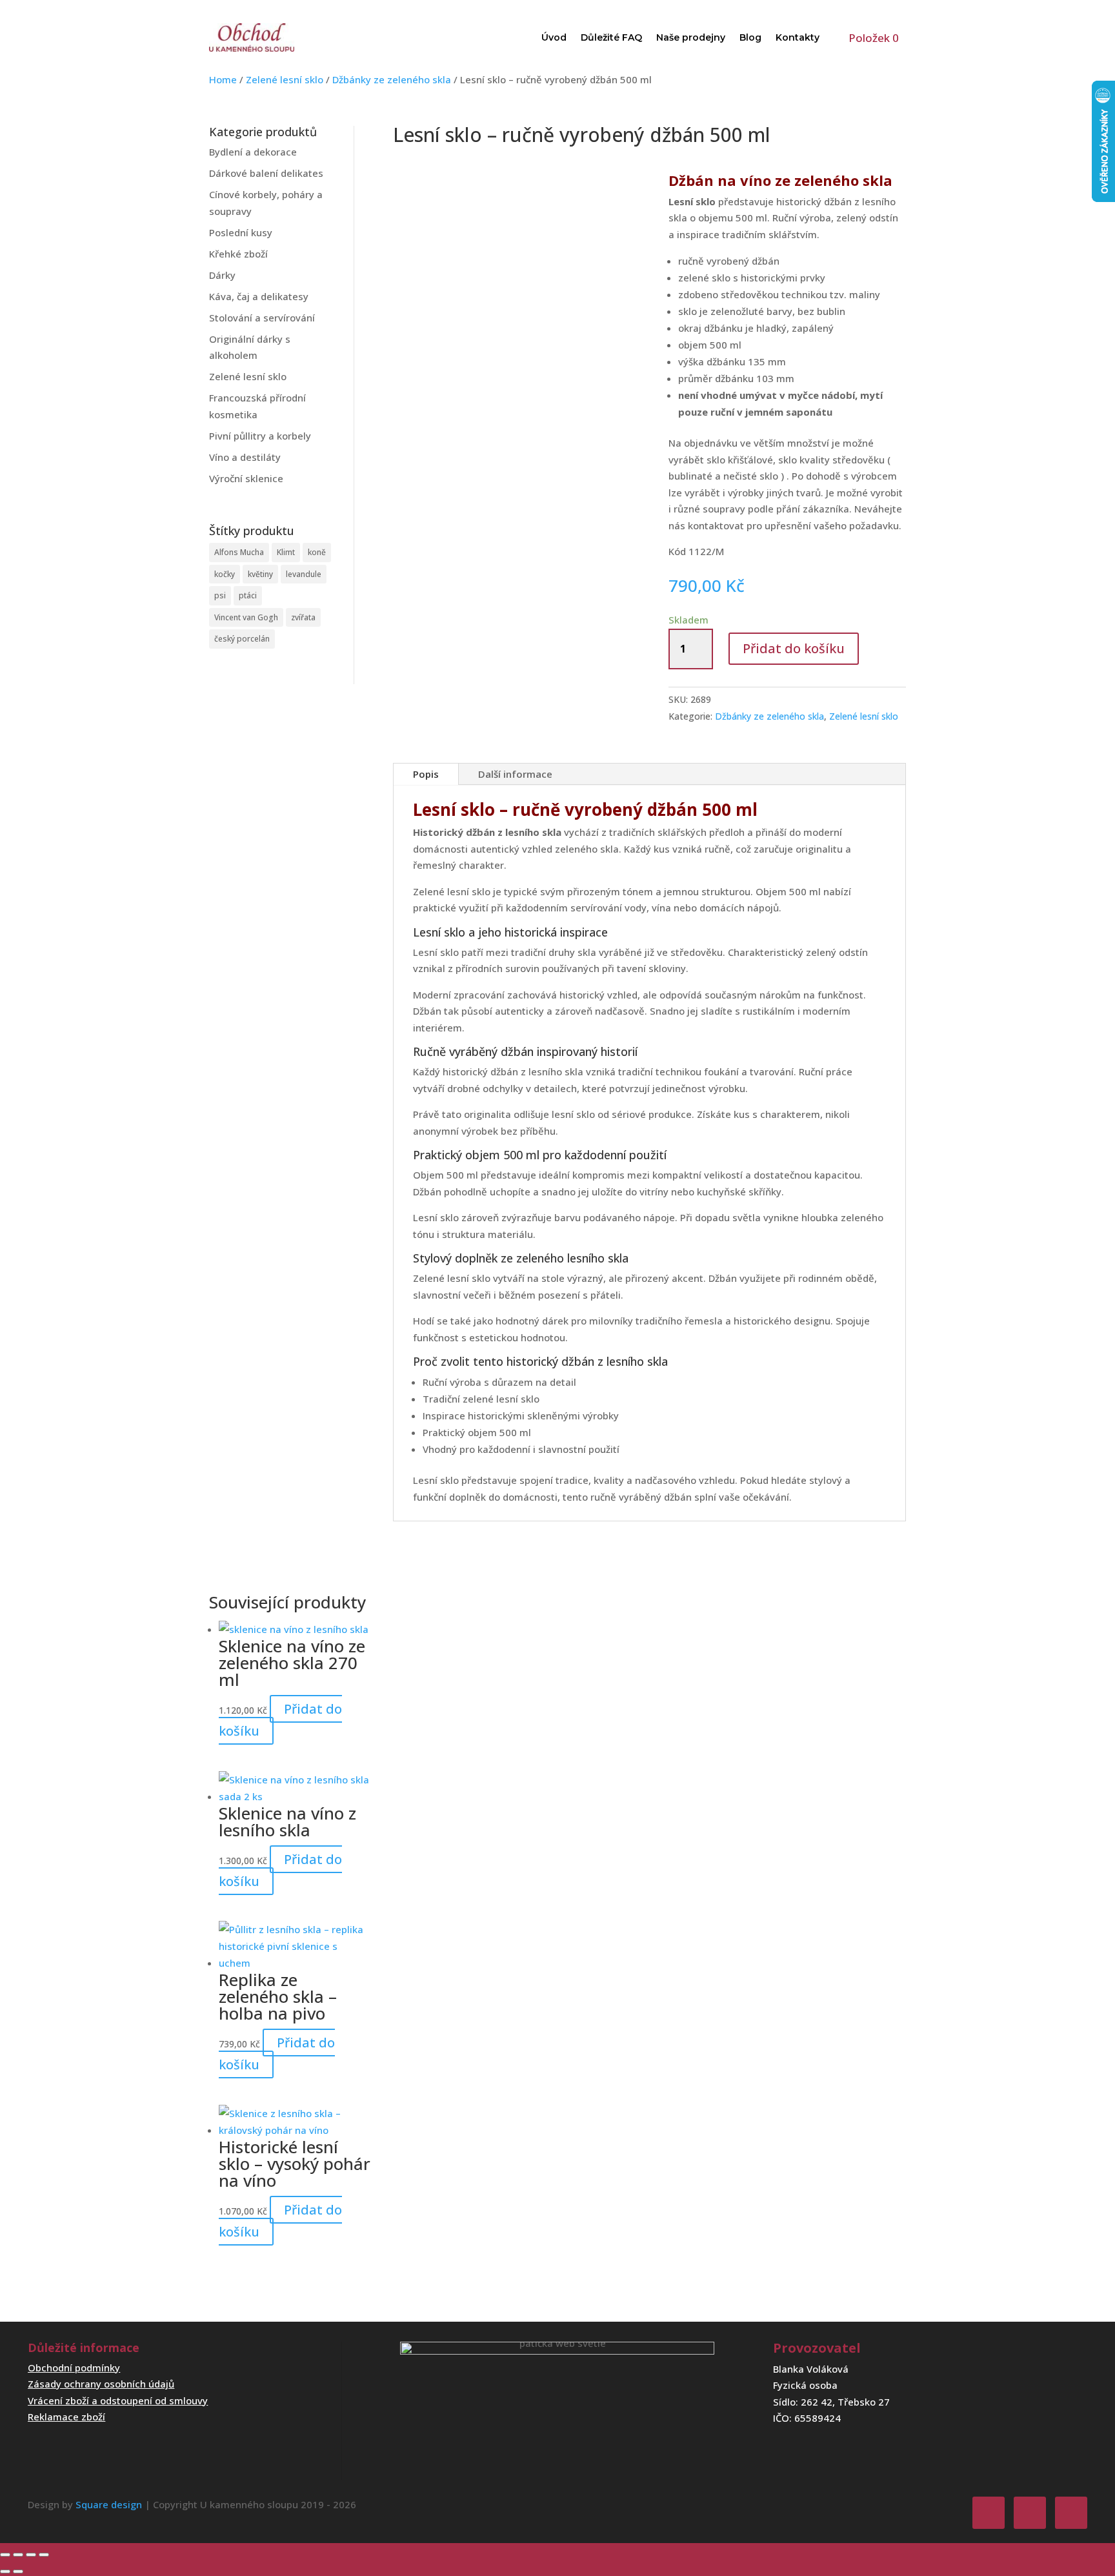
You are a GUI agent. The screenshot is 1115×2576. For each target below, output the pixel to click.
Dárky (222, 275)
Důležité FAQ (611, 37)
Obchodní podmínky (74, 2368)
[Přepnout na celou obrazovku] (18, 2555)
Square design (109, 2504)
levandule (304, 574)
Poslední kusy (241, 232)
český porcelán (242, 639)
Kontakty (798, 37)
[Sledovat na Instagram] (1030, 2513)
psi (220, 595)
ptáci (248, 595)
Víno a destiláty (245, 457)
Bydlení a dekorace (253, 152)
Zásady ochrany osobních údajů (101, 2384)
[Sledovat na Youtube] (1071, 2513)
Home (223, 79)
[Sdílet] (31, 2555)
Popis (426, 774)
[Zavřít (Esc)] (44, 2555)
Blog (750, 37)
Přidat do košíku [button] (280, 1720)
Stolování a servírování (262, 318)
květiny (260, 574)
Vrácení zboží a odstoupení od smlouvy (118, 2400)
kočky (225, 574)
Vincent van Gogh (246, 617)
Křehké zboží (238, 254)
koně (317, 552)
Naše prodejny (691, 37)
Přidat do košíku (794, 648)
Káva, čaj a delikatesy (259, 296)
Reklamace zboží (66, 2417)
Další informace (515, 774)
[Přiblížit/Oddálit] (5, 2555)
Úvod (554, 37)
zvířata (303, 617)
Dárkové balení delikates (266, 173)
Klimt (286, 552)
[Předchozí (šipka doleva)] (5, 2571)
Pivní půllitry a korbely (260, 436)
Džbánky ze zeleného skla (392, 79)
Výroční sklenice (246, 478)
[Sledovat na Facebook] (989, 2513)
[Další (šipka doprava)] (18, 2571)
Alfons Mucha (239, 552)
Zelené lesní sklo (285, 79)
